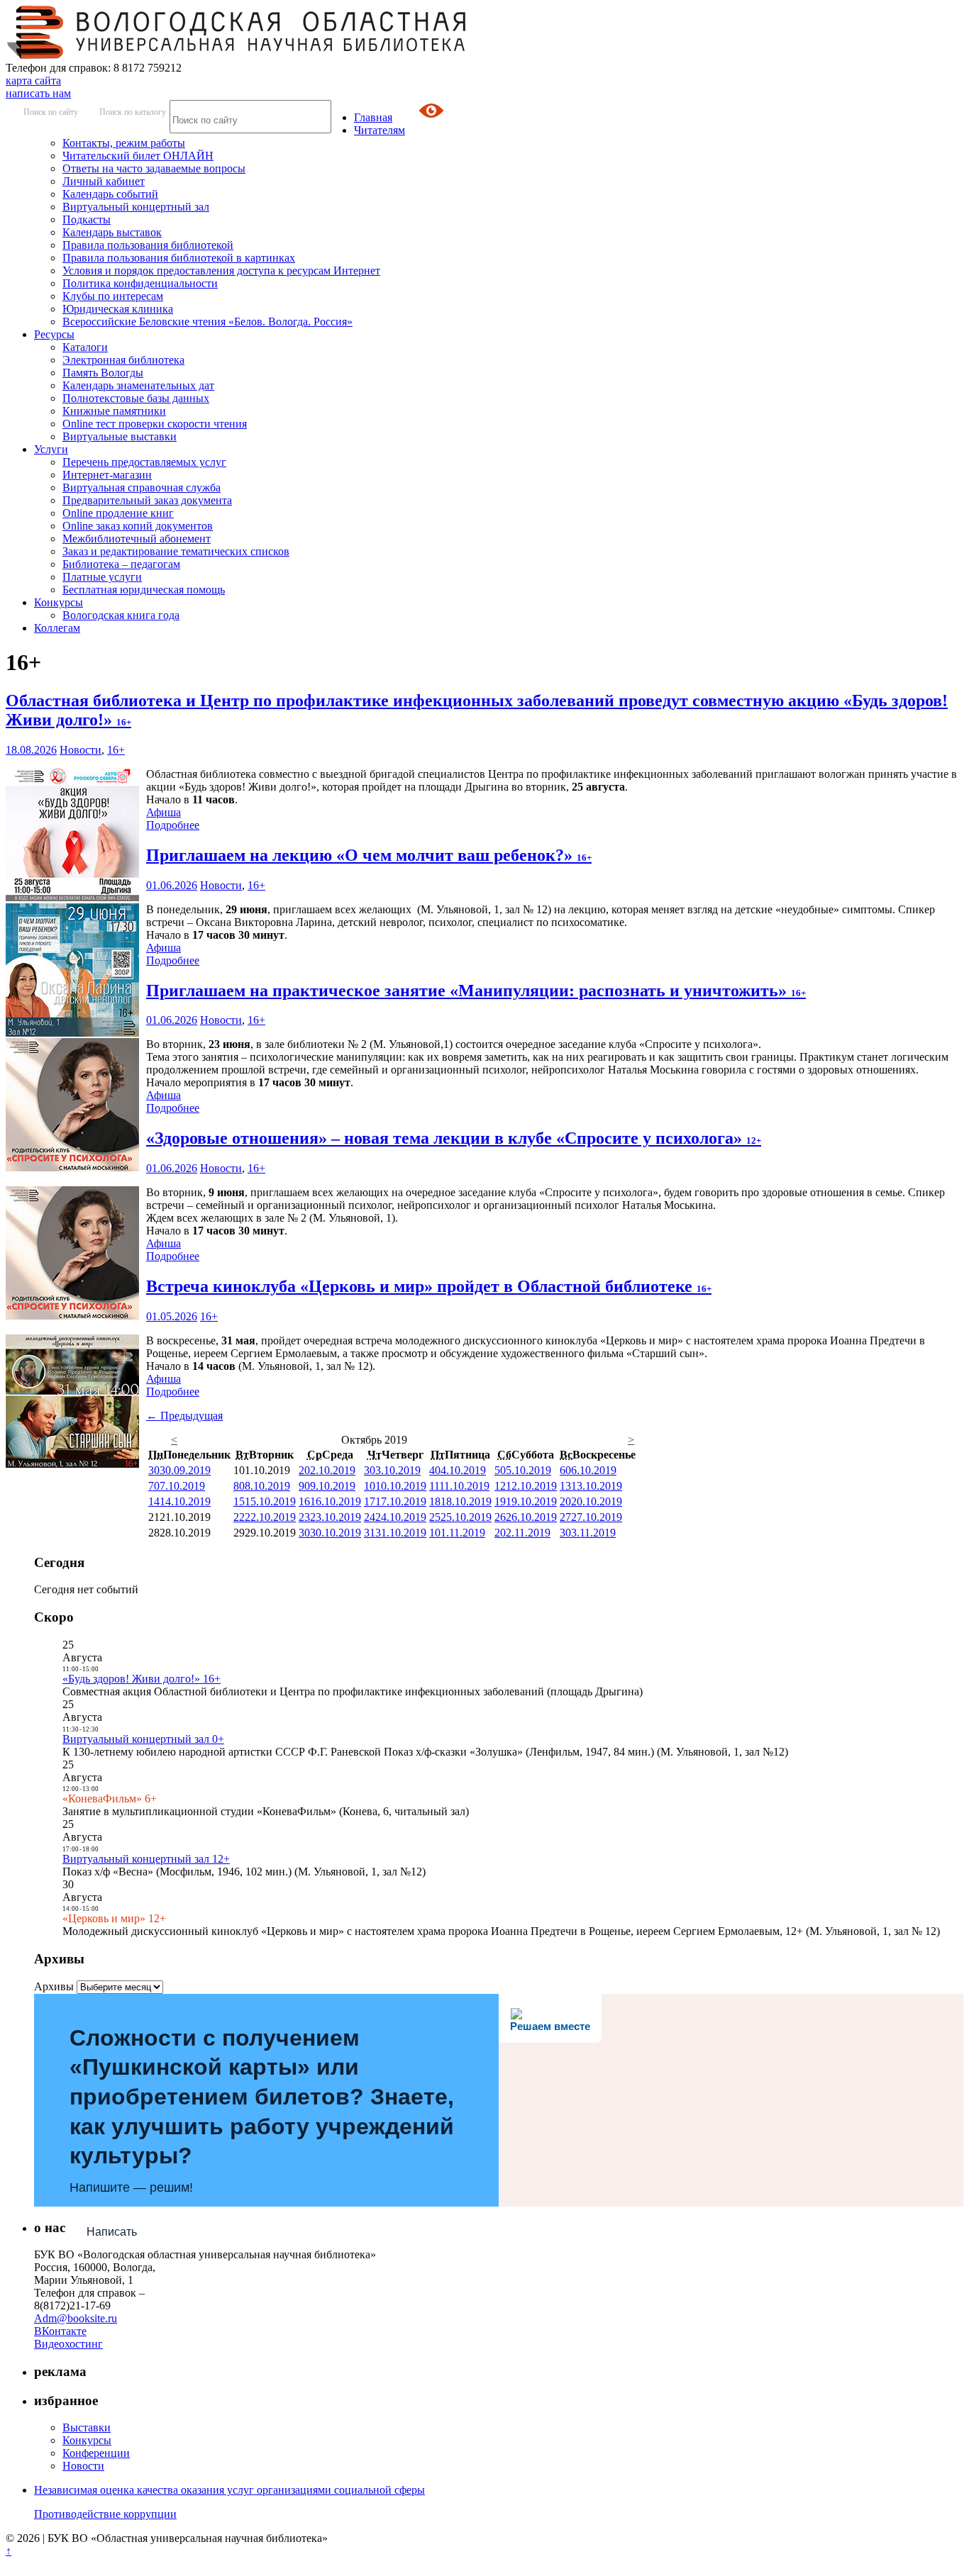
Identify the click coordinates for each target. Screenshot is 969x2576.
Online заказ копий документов (138, 526)
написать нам (38, 93)
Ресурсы (54, 334)
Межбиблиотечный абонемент (137, 539)
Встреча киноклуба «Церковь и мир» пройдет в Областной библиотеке (429, 1286)
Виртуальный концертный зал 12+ (146, 1859)
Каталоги (85, 347)
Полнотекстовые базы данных (136, 398)
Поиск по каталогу (133, 112)
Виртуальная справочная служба (142, 487)
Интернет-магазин (107, 475)
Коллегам (57, 628)
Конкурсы (59, 602)
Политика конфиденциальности (140, 283)
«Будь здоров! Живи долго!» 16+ (142, 1679)
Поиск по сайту (51, 112)
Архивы (54, 1986)
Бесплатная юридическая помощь (144, 590)
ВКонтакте (60, 2331)
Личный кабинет (104, 181)
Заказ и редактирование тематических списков (176, 551)
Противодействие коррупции (105, 2514)
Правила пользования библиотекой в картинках (179, 258)
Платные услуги (102, 577)
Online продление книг (118, 513)
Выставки (87, 2427)
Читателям (380, 130)
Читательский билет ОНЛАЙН (138, 156)
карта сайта (33, 80)
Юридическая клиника (118, 309)
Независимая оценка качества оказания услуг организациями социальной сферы (229, 2490)
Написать (112, 2232)
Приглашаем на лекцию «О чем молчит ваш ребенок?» (369, 855)
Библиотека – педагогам (121, 564)
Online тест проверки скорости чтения (155, 424)
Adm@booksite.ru (76, 2318)
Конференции (96, 2453)
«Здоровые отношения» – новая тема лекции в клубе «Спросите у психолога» (454, 1138)
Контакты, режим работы (124, 143)
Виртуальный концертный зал (136, 207)
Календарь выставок (112, 232)
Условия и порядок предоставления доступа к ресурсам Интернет (221, 271)
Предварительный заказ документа (147, 500)
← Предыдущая (184, 1416)
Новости (81, 750)
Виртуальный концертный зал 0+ (143, 1739)
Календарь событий (110, 194)
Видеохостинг (68, 2344)
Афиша (164, 812)
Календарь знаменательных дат (138, 385)
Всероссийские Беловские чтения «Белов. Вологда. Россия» (207, 322)
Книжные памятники (114, 411)
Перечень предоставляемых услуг (144, 462)
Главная (373, 117)
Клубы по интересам (113, 296)
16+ (116, 750)
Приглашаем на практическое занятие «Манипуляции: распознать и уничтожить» (476, 991)
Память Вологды (103, 373)
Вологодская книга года (121, 615)
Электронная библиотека (123, 360)
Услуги (51, 449)
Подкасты (87, 219)
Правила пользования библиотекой (148, 245)
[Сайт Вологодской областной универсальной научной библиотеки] (237, 55)
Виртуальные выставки (120, 436)
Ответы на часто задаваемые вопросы (154, 168)
